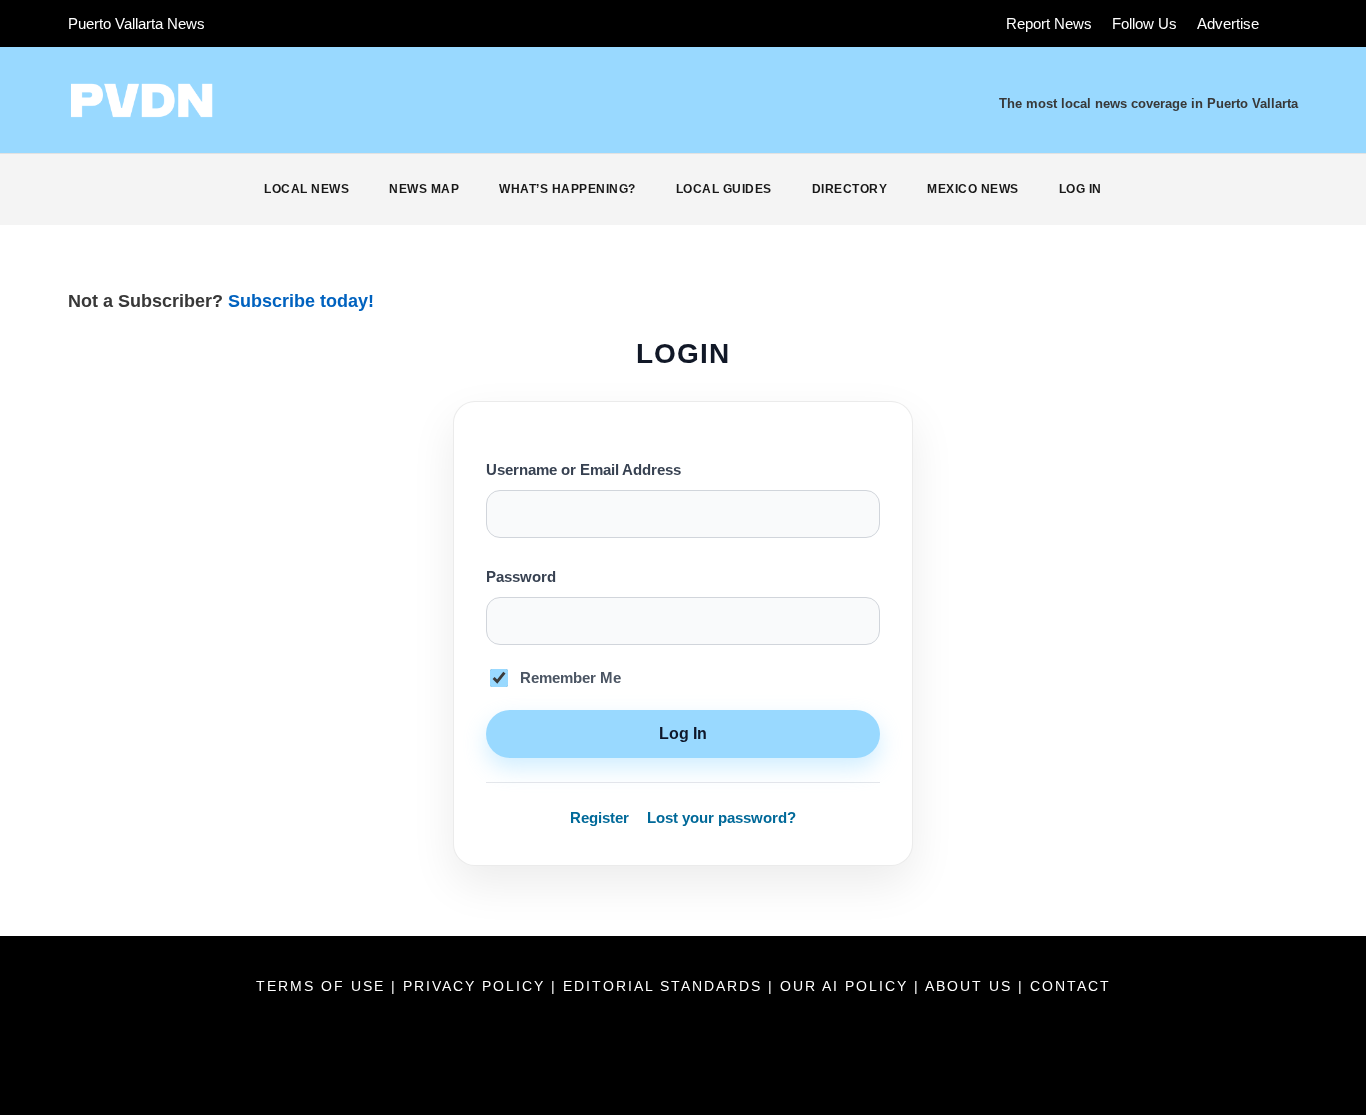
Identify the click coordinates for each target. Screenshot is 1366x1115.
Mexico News (973, 189)
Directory (850, 189)
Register (599, 817)
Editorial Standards (665, 986)
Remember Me (570, 678)
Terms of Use (323, 986)
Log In (1080, 189)
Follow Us (1144, 23)
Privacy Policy (477, 986)
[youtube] (320, 23)
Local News (306, 189)
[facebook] (246, 23)
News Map (424, 189)
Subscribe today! (301, 301)
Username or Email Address (583, 470)
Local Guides (724, 189)
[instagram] (357, 23)
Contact (1070, 986)
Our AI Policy (844, 986)
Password (521, 577)
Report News (1049, 23)
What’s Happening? (567, 189)
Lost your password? (721, 817)
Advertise (1228, 23)
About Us (971, 986)
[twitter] (283, 23)
